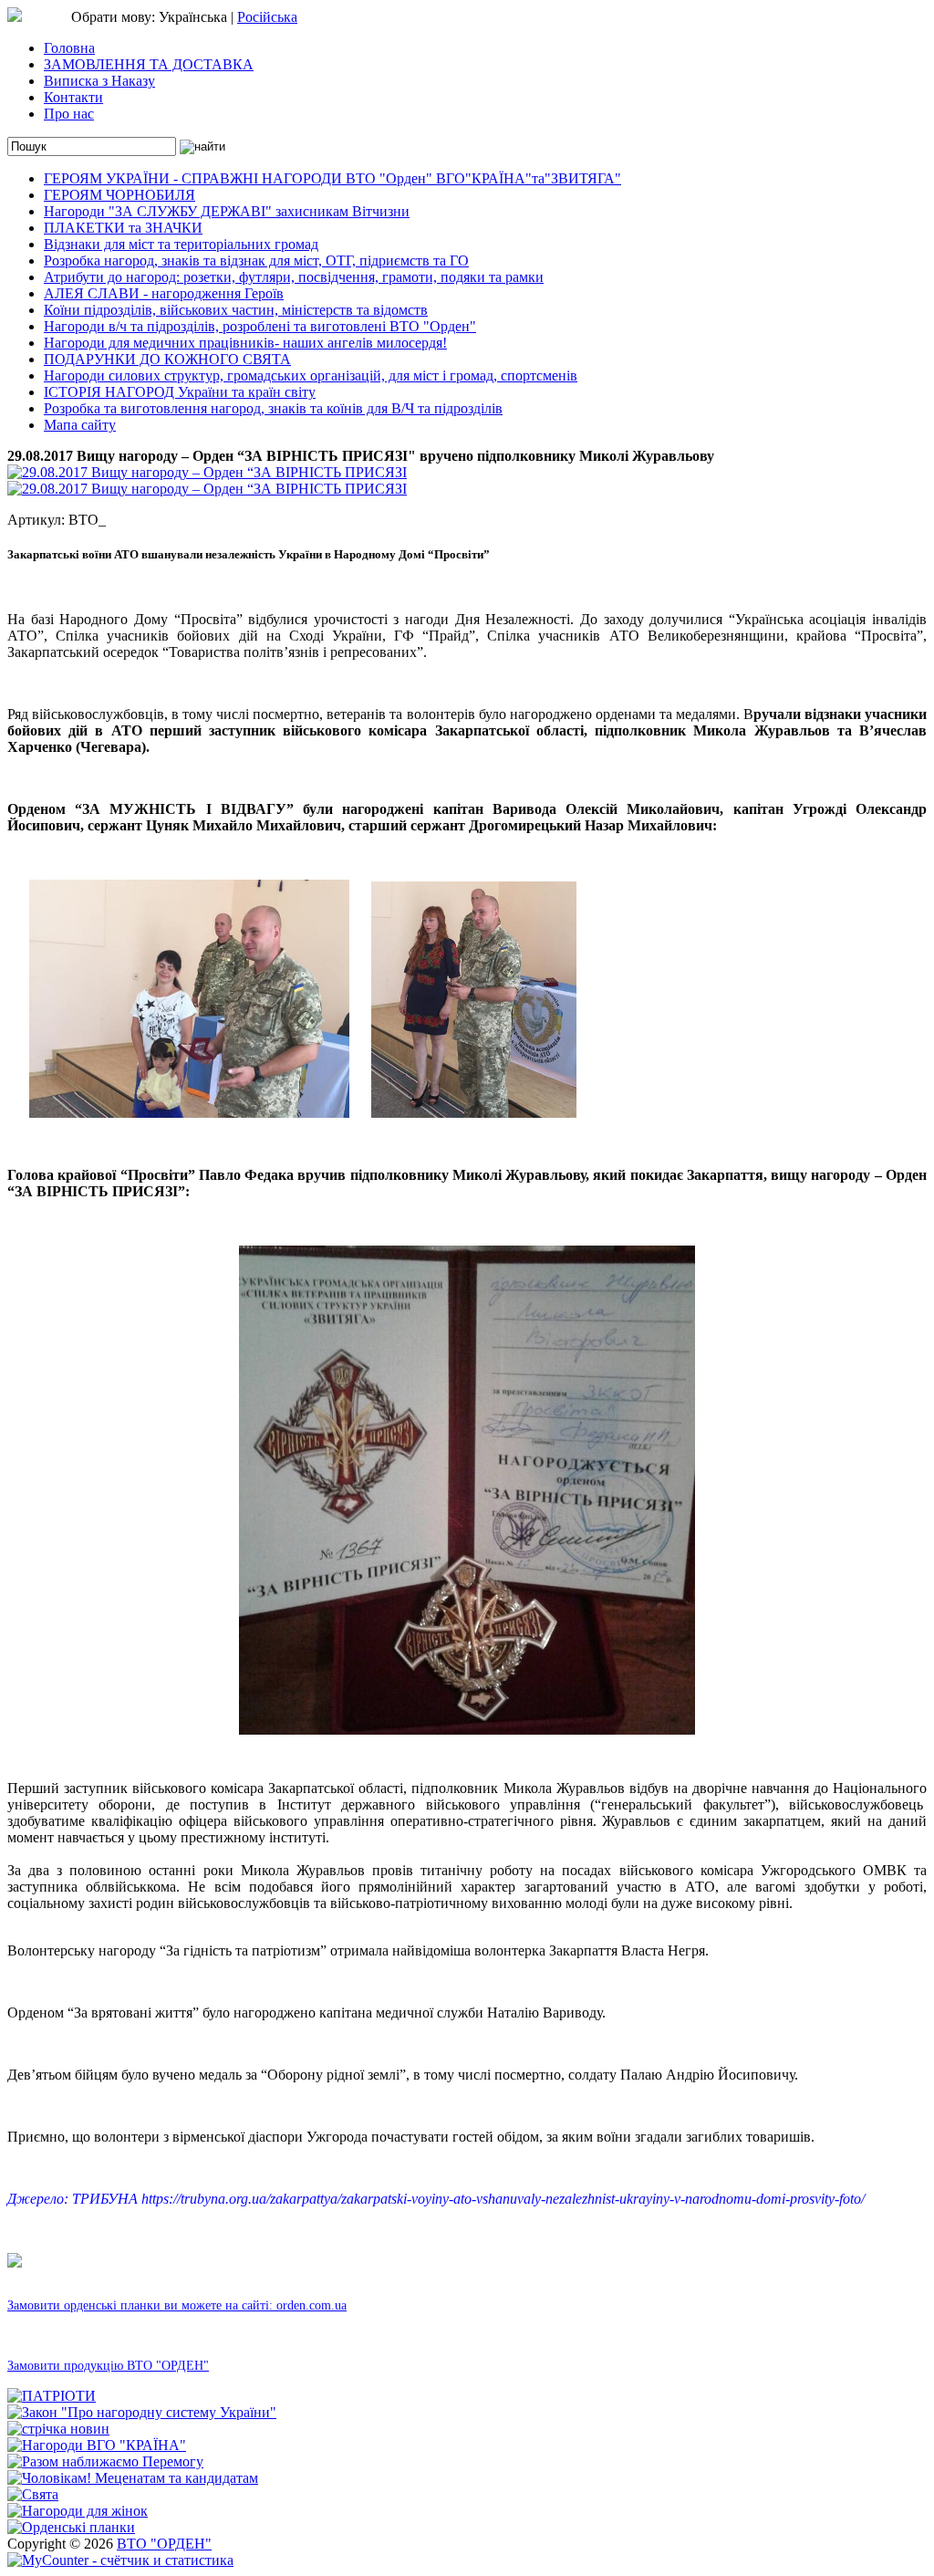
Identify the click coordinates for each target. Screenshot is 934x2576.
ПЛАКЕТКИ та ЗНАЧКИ (123, 228)
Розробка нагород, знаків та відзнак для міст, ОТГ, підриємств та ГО (256, 261)
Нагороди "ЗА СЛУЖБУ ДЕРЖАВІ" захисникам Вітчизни (227, 211)
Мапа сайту (80, 425)
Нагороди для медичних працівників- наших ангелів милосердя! (245, 343)
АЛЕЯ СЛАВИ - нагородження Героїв (164, 293)
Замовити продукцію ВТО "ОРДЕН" (108, 2366)
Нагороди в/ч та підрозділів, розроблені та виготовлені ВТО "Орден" (260, 326)
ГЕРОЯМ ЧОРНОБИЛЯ (119, 195)
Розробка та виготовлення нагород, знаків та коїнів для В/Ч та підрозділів (273, 408)
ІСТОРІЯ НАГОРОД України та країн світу (180, 392)
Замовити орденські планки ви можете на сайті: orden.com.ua (177, 2305)
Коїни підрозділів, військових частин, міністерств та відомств (236, 310)
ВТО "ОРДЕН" (164, 2544)
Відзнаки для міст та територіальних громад (181, 244)
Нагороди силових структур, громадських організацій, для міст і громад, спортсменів (311, 375)
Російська (267, 17)
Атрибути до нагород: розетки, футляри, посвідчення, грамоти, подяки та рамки (294, 277)
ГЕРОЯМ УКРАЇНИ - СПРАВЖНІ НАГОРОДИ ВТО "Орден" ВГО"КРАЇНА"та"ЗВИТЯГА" (332, 178)
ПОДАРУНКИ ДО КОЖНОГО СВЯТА (167, 359)
